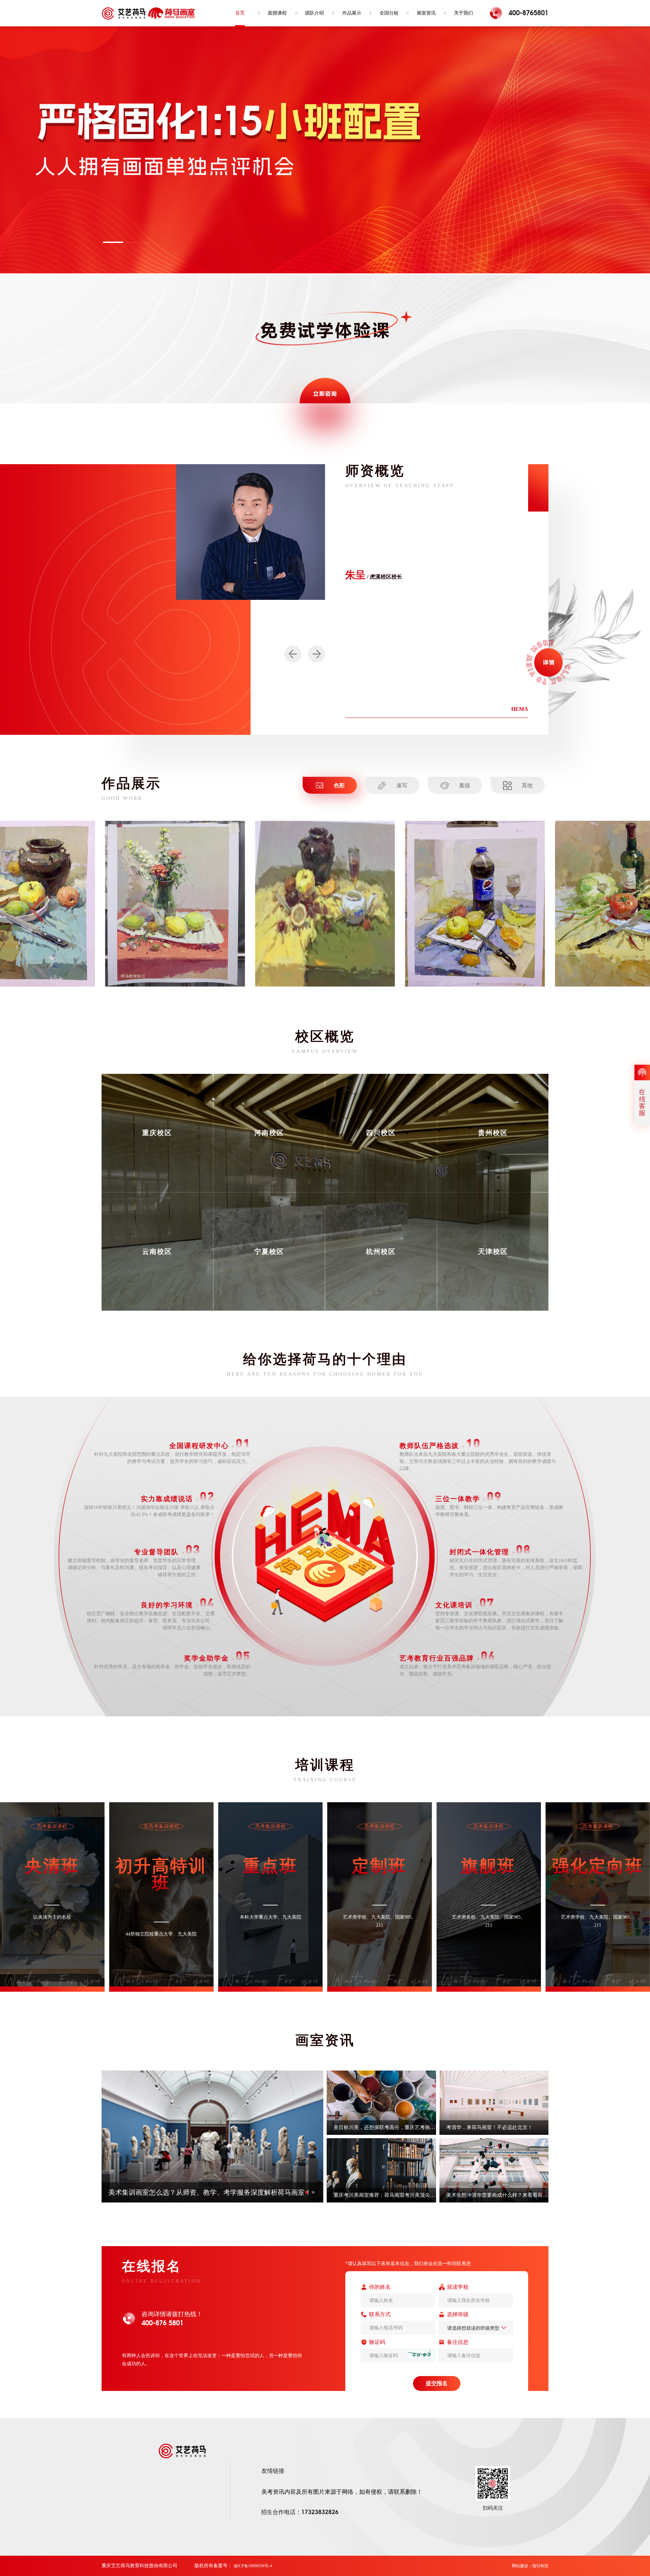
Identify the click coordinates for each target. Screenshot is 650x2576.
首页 (240, 13)
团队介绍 (315, 13)
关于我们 (463, 13)
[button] (113, 242)
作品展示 (352, 13)
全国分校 (389, 13)
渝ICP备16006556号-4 (253, 2566)
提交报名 (437, 2383)
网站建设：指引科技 (530, 2566)
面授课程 (277, 13)
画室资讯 (426, 13)
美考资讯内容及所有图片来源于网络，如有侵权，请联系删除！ (342, 2492)
